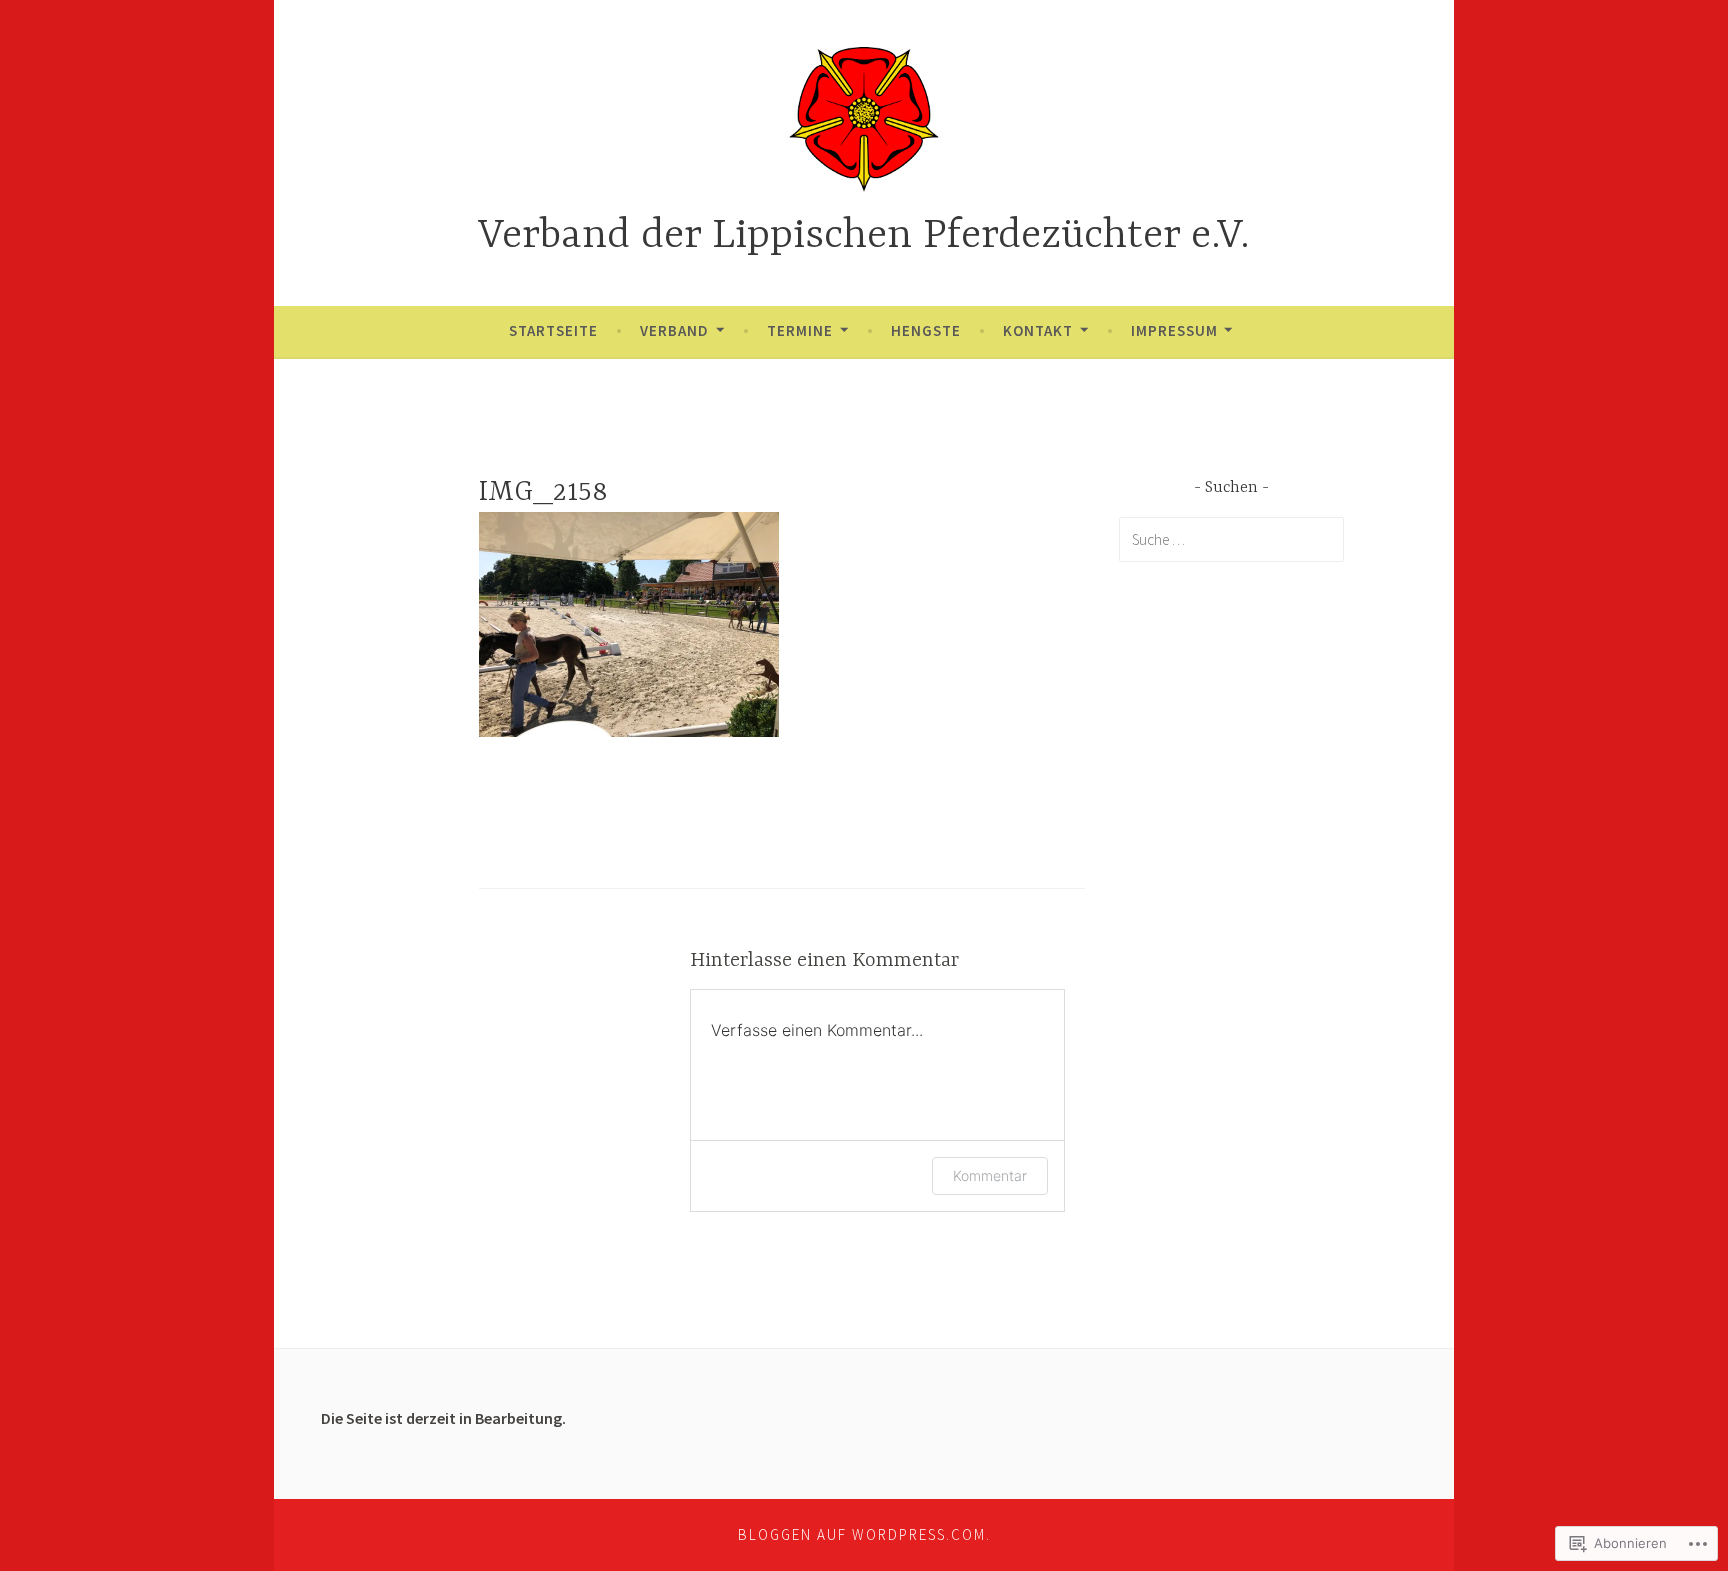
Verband (674, 330)
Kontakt (1038, 330)
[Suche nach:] (1231, 539)
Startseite (553, 330)
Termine (800, 330)
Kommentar (990, 1175)
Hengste (926, 330)
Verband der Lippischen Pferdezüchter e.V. (864, 236)
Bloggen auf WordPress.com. (864, 1534)
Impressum (1174, 330)
